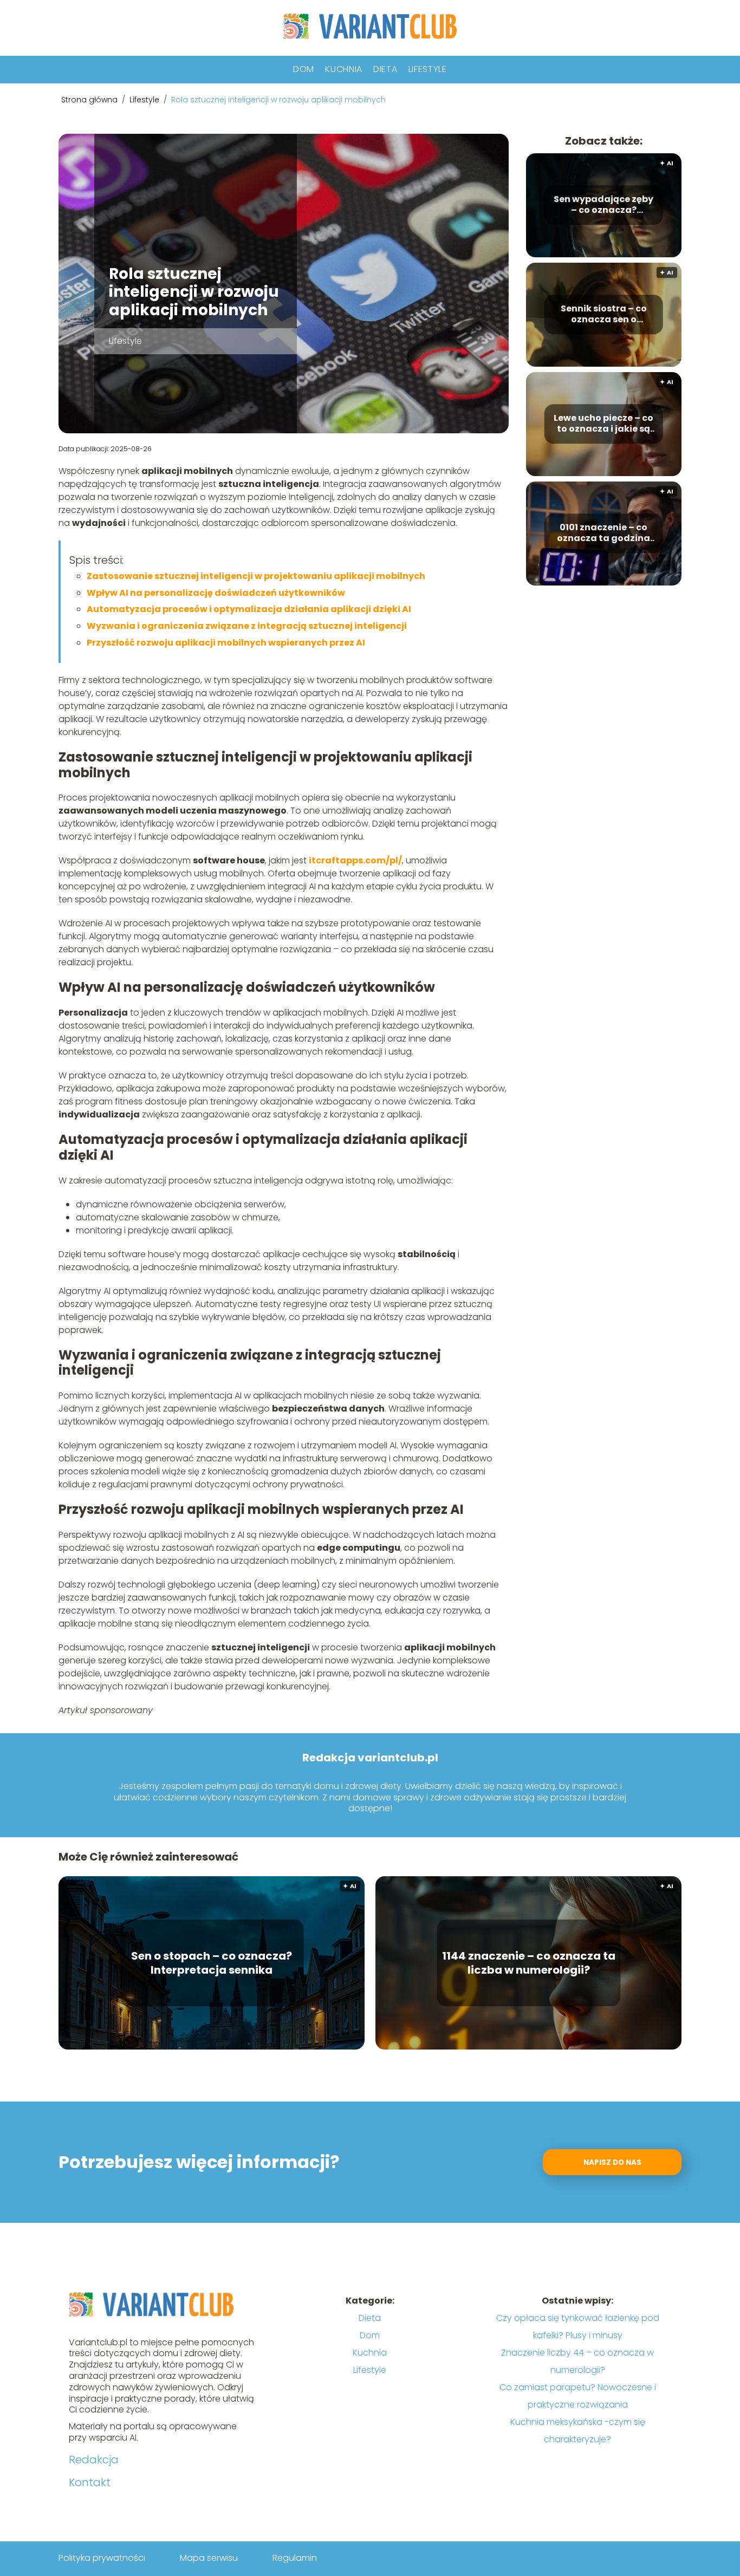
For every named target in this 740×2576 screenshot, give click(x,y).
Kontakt (90, 2482)
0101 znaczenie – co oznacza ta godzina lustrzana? (603, 534)
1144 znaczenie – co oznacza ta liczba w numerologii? (529, 1963)
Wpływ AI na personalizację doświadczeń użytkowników (216, 593)
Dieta (385, 69)
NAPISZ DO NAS (612, 2162)
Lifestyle (428, 69)
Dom (304, 69)
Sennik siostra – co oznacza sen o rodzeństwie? (604, 315)
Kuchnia (344, 69)
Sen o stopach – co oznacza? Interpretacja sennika (212, 1963)
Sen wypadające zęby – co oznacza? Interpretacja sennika (603, 205)
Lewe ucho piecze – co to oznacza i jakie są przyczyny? (603, 424)
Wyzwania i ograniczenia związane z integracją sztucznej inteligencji (247, 626)
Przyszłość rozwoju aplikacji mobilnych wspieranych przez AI (226, 643)
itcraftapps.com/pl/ (355, 860)
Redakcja (94, 2460)
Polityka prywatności (102, 2558)
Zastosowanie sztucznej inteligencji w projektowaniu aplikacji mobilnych (256, 576)
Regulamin (295, 2558)
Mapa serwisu (209, 2558)
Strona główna (90, 100)
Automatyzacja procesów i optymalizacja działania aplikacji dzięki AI (249, 609)
